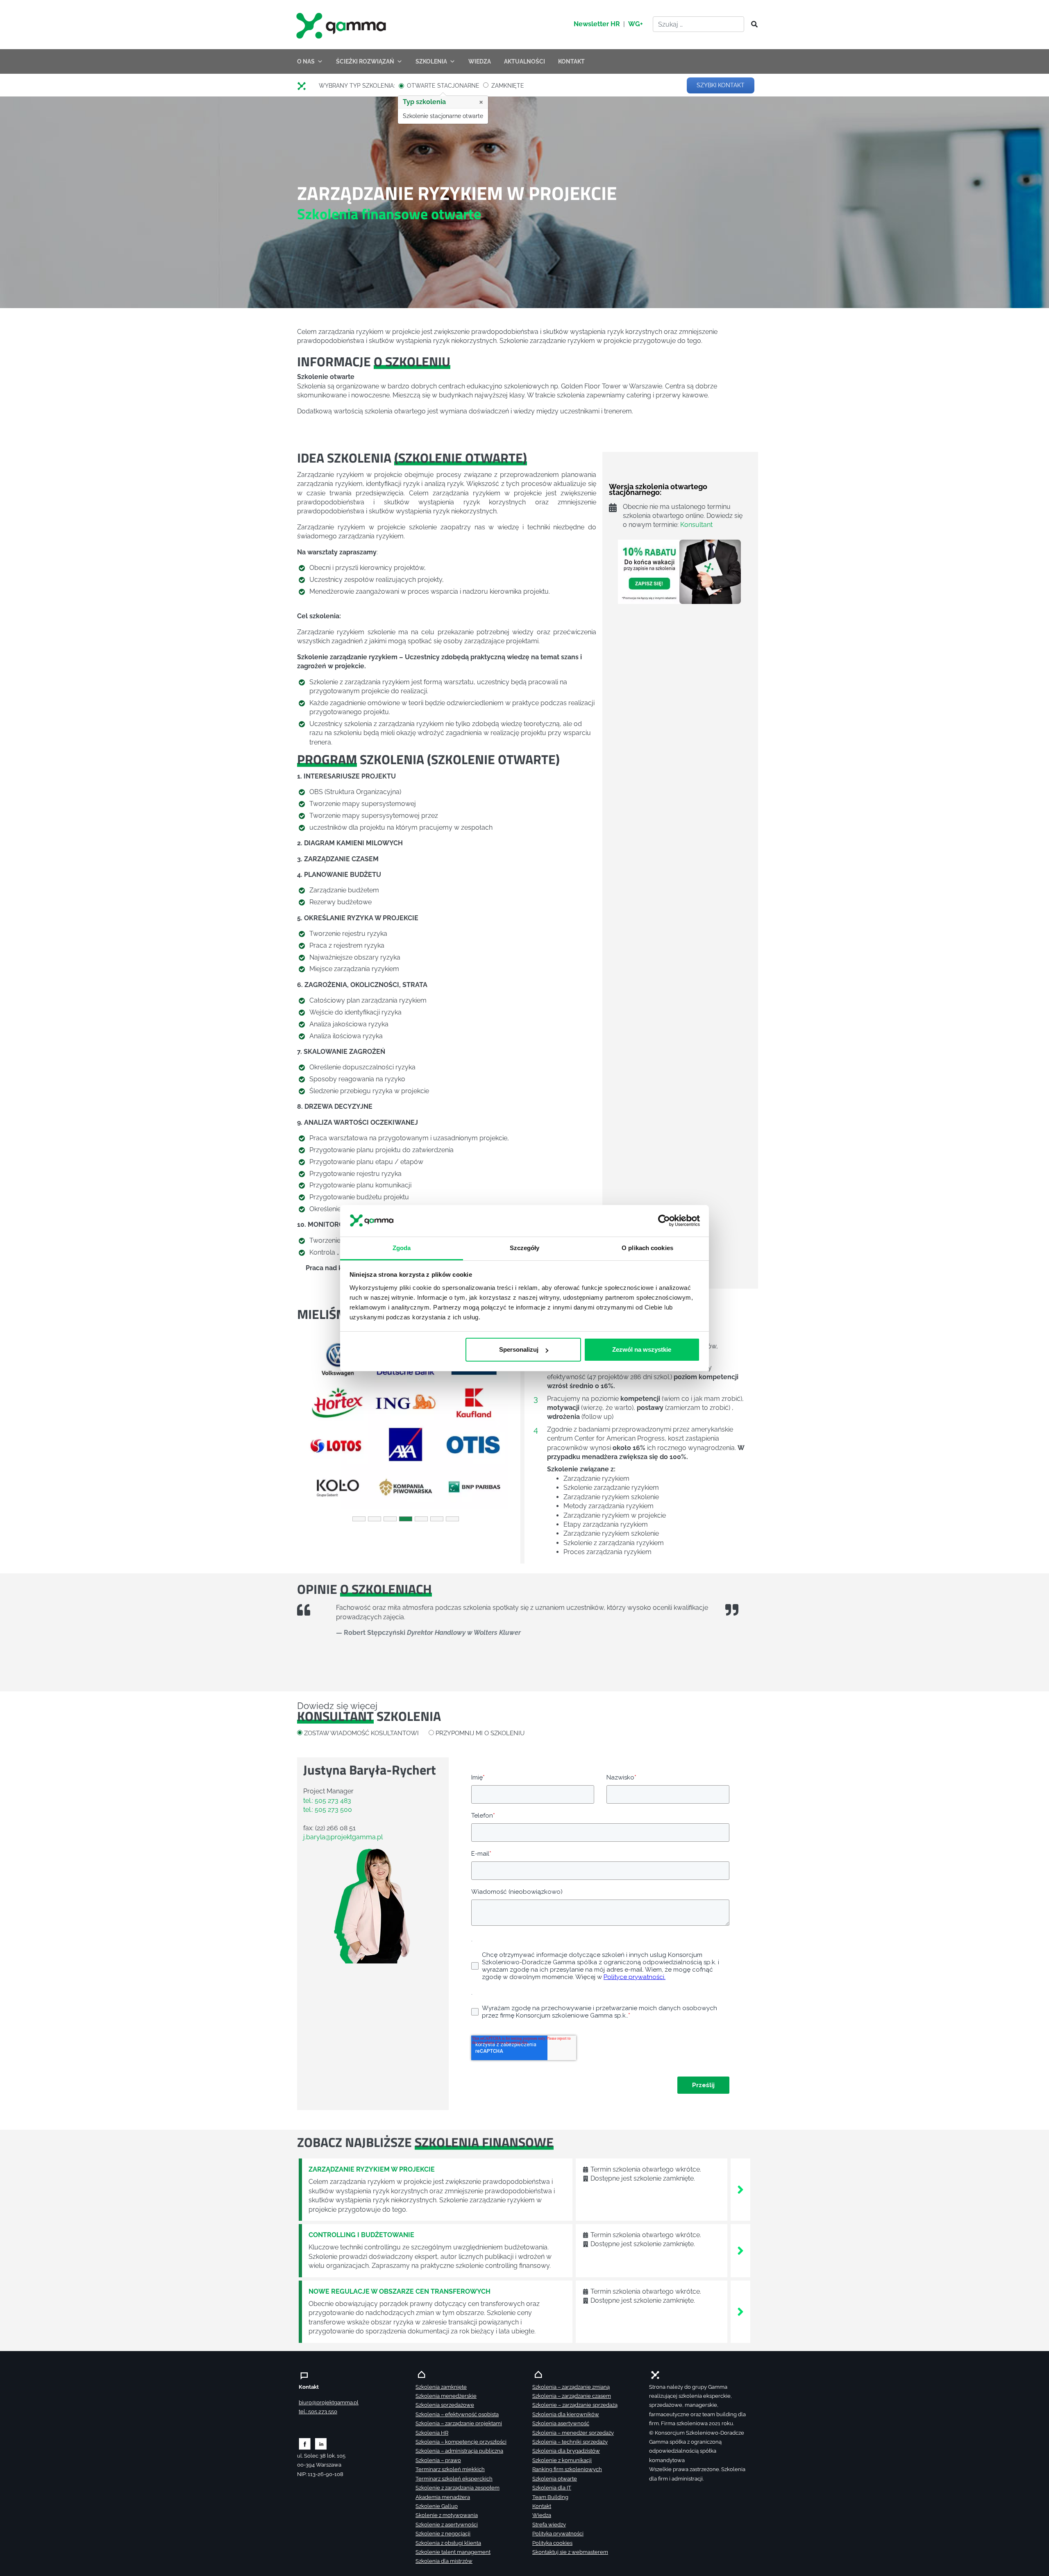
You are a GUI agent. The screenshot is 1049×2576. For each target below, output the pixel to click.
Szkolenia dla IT (552, 2488)
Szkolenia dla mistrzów (444, 2561)
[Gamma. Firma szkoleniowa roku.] (342, 25)
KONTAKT (571, 61)
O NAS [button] (306, 61)
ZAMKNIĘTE (508, 86)
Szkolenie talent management (453, 2552)
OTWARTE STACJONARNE (443, 86)
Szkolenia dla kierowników (566, 2414)
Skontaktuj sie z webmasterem (570, 2552)
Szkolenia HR (432, 2433)
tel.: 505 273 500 (328, 1810)
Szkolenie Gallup (437, 2506)
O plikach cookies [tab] (647, 1247)
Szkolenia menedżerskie (446, 2396)
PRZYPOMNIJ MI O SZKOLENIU (480, 1733)
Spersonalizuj (519, 1349)
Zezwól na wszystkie (642, 1349)
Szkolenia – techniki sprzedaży (570, 2442)
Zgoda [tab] (402, 1247)
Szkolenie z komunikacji (562, 2460)
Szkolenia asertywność (561, 2423)
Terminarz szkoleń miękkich (450, 2469)
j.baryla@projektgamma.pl (343, 1837)
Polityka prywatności (558, 2534)
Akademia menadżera (443, 2497)
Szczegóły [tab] (525, 1247)
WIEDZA (480, 61)
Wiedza (542, 2515)
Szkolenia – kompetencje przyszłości (461, 2442)
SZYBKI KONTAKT (721, 85)
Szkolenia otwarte (555, 2479)
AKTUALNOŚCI (524, 61)
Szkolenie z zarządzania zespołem (458, 2488)
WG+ (636, 24)
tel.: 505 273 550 (318, 2411)
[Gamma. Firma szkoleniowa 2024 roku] (305, 86)
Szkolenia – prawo (438, 2460)
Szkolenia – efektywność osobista (457, 2414)
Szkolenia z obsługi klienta (448, 2543)
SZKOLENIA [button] (431, 61)
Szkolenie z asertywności (447, 2525)
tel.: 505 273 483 (327, 1801)
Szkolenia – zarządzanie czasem (572, 2396)
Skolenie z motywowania (447, 2515)
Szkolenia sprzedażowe (445, 2405)
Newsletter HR (597, 24)
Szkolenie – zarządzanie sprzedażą (575, 2405)
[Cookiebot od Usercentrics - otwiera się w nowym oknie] (664, 1221)
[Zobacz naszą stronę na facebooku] (305, 2443)
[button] (313, 1424)
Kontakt (542, 2506)
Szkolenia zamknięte (441, 2387)
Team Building (550, 2497)
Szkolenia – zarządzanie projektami (459, 2423)
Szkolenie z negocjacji (443, 2534)
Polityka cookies (552, 2543)
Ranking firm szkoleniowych (567, 2469)
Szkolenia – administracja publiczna (459, 2451)
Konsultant (696, 525)
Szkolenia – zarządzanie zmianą (571, 2387)
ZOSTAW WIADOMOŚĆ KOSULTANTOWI (361, 1733)
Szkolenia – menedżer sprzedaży (573, 2433)
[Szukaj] (752, 25)
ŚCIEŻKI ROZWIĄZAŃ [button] (365, 61)
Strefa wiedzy (549, 2525)
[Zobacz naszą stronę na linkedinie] (321, 2443)
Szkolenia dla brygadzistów (566, 2451)
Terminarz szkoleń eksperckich (454, 2479)
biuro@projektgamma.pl (329, 2402)
